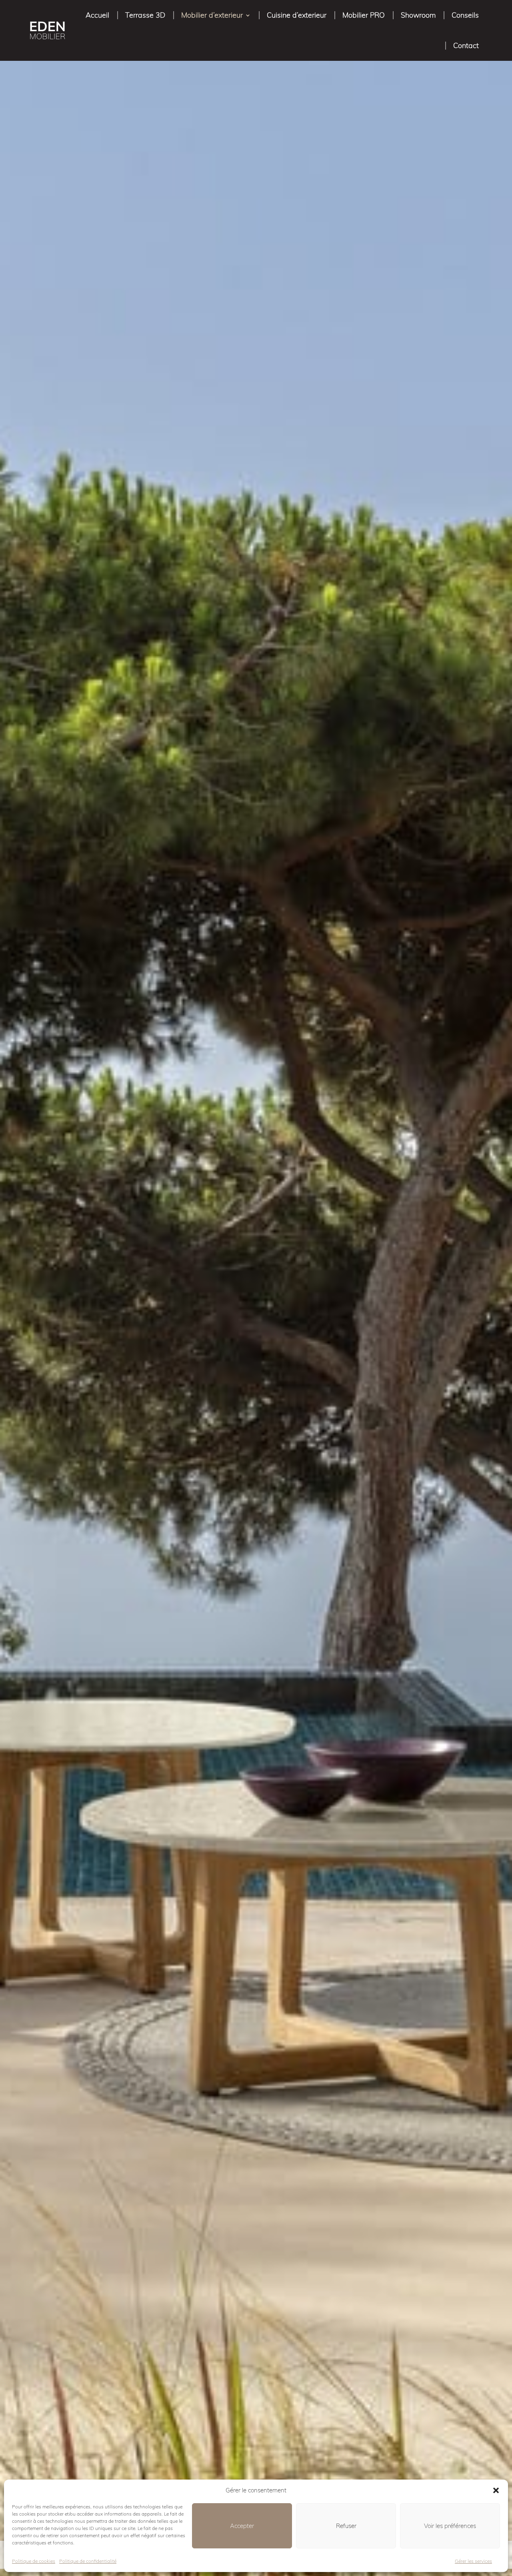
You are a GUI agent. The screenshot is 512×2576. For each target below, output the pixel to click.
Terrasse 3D (145, 15)
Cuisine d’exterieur (297, 15)
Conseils (465, 15)
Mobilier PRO (364, 15)
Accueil (97, 15)
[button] (496, 2490)
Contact (466, 45)
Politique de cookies (34, 2561)
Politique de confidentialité (88, 2561)
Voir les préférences (450, 2526)
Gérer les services (473, 2561)
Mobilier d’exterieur (212, 15)
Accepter (242, 2526)
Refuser (346, 2526)
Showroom (418, 15)
